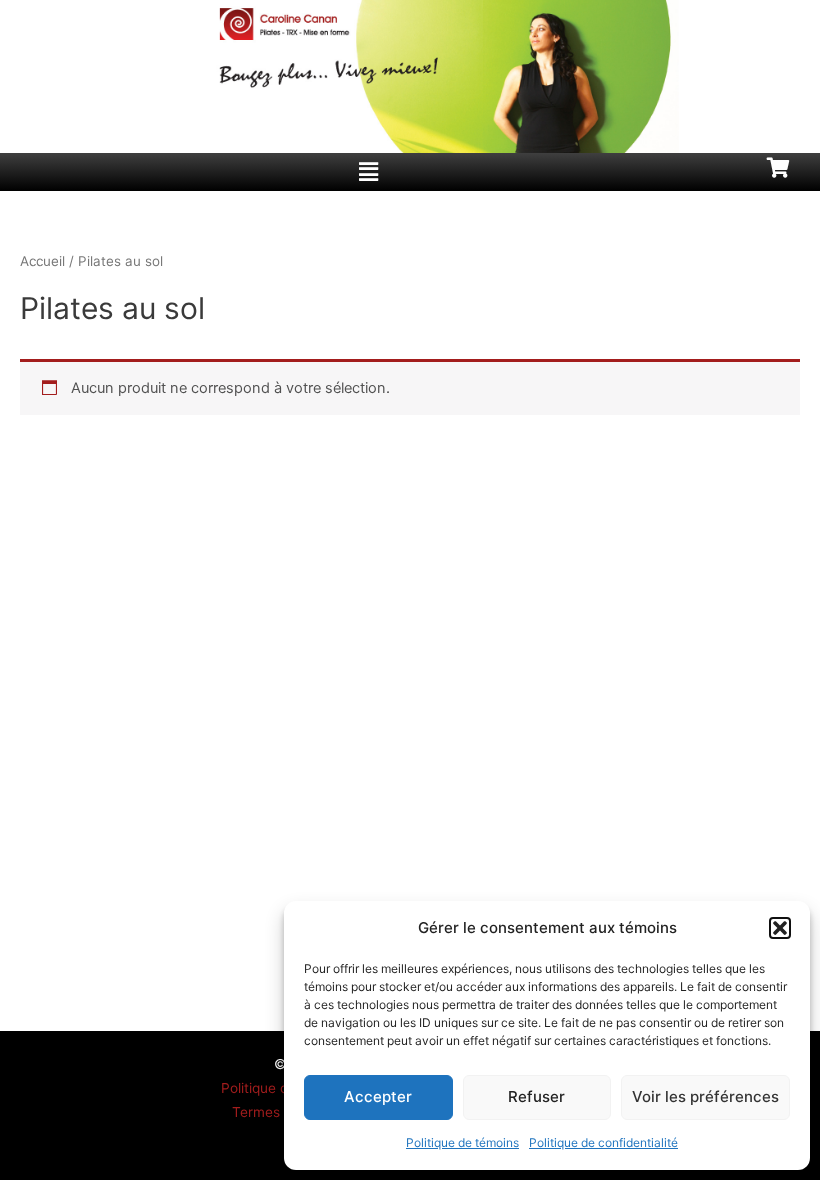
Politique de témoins (462, 1142)
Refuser (536, 1096)
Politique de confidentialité (603, 1142)
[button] (780, 928)
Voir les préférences (705, 1096)
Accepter (378, 1096)
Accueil (42, 261)
